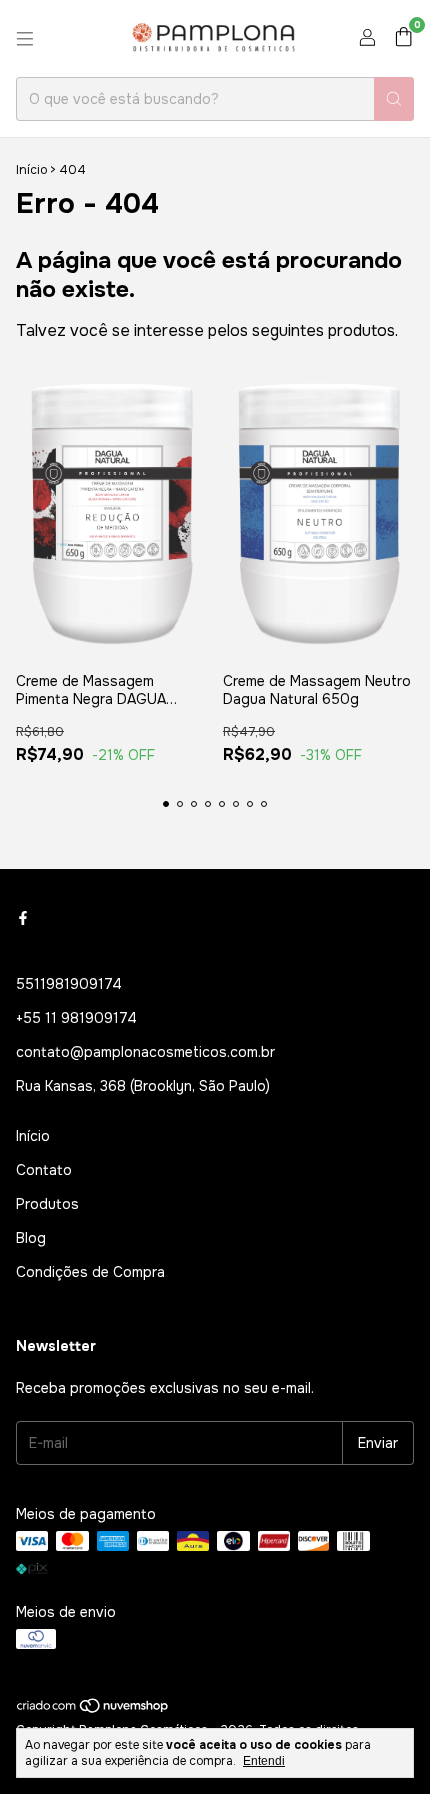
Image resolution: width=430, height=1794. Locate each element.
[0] (403, 38)
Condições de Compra (90, 1272)
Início (31, 170)
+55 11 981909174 (76, 1018)
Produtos (47, 1204)
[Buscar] (394, 99)
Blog (31, 1238)
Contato (44, 1170)
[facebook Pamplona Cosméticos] (23, 918)
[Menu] (25, 39)
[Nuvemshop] (93, 1710)
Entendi (264, 1761)
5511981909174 (69, 984)
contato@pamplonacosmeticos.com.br (145, 1052)
